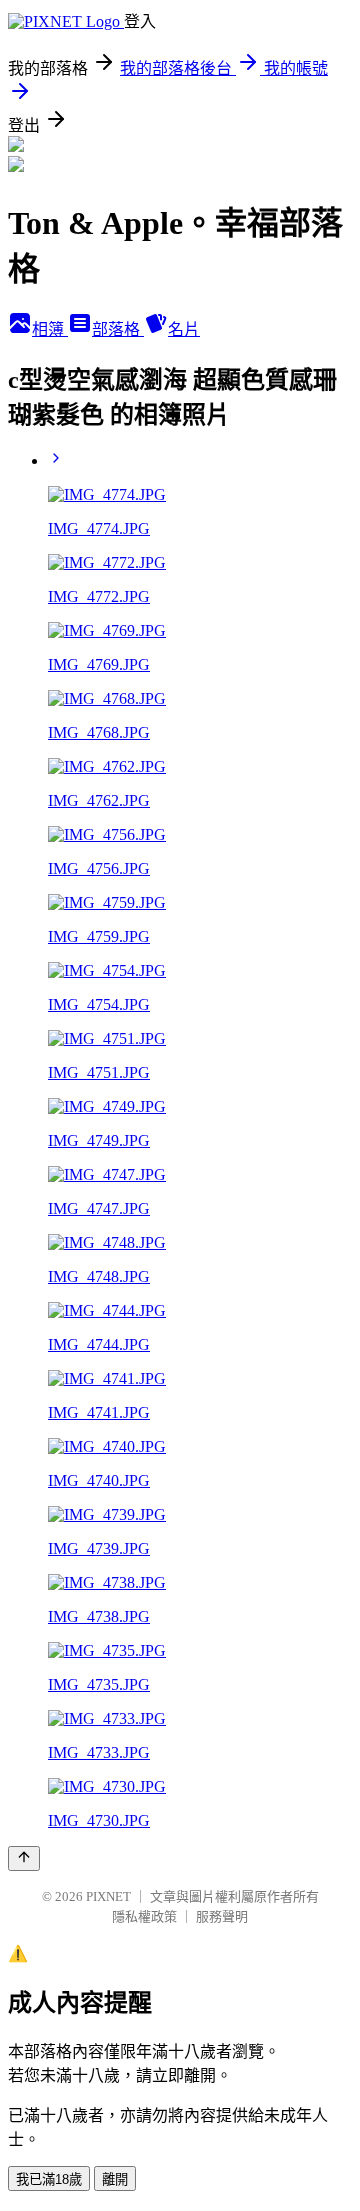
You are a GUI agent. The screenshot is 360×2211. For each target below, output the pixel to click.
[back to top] (24, 1858)
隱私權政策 (144, 1916)
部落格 (118, 329)
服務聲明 (222, 1916)
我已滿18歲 (49, 2179)
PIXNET (108, 1896)
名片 (184, 329)
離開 (115, 2179)
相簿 (50, 329)
